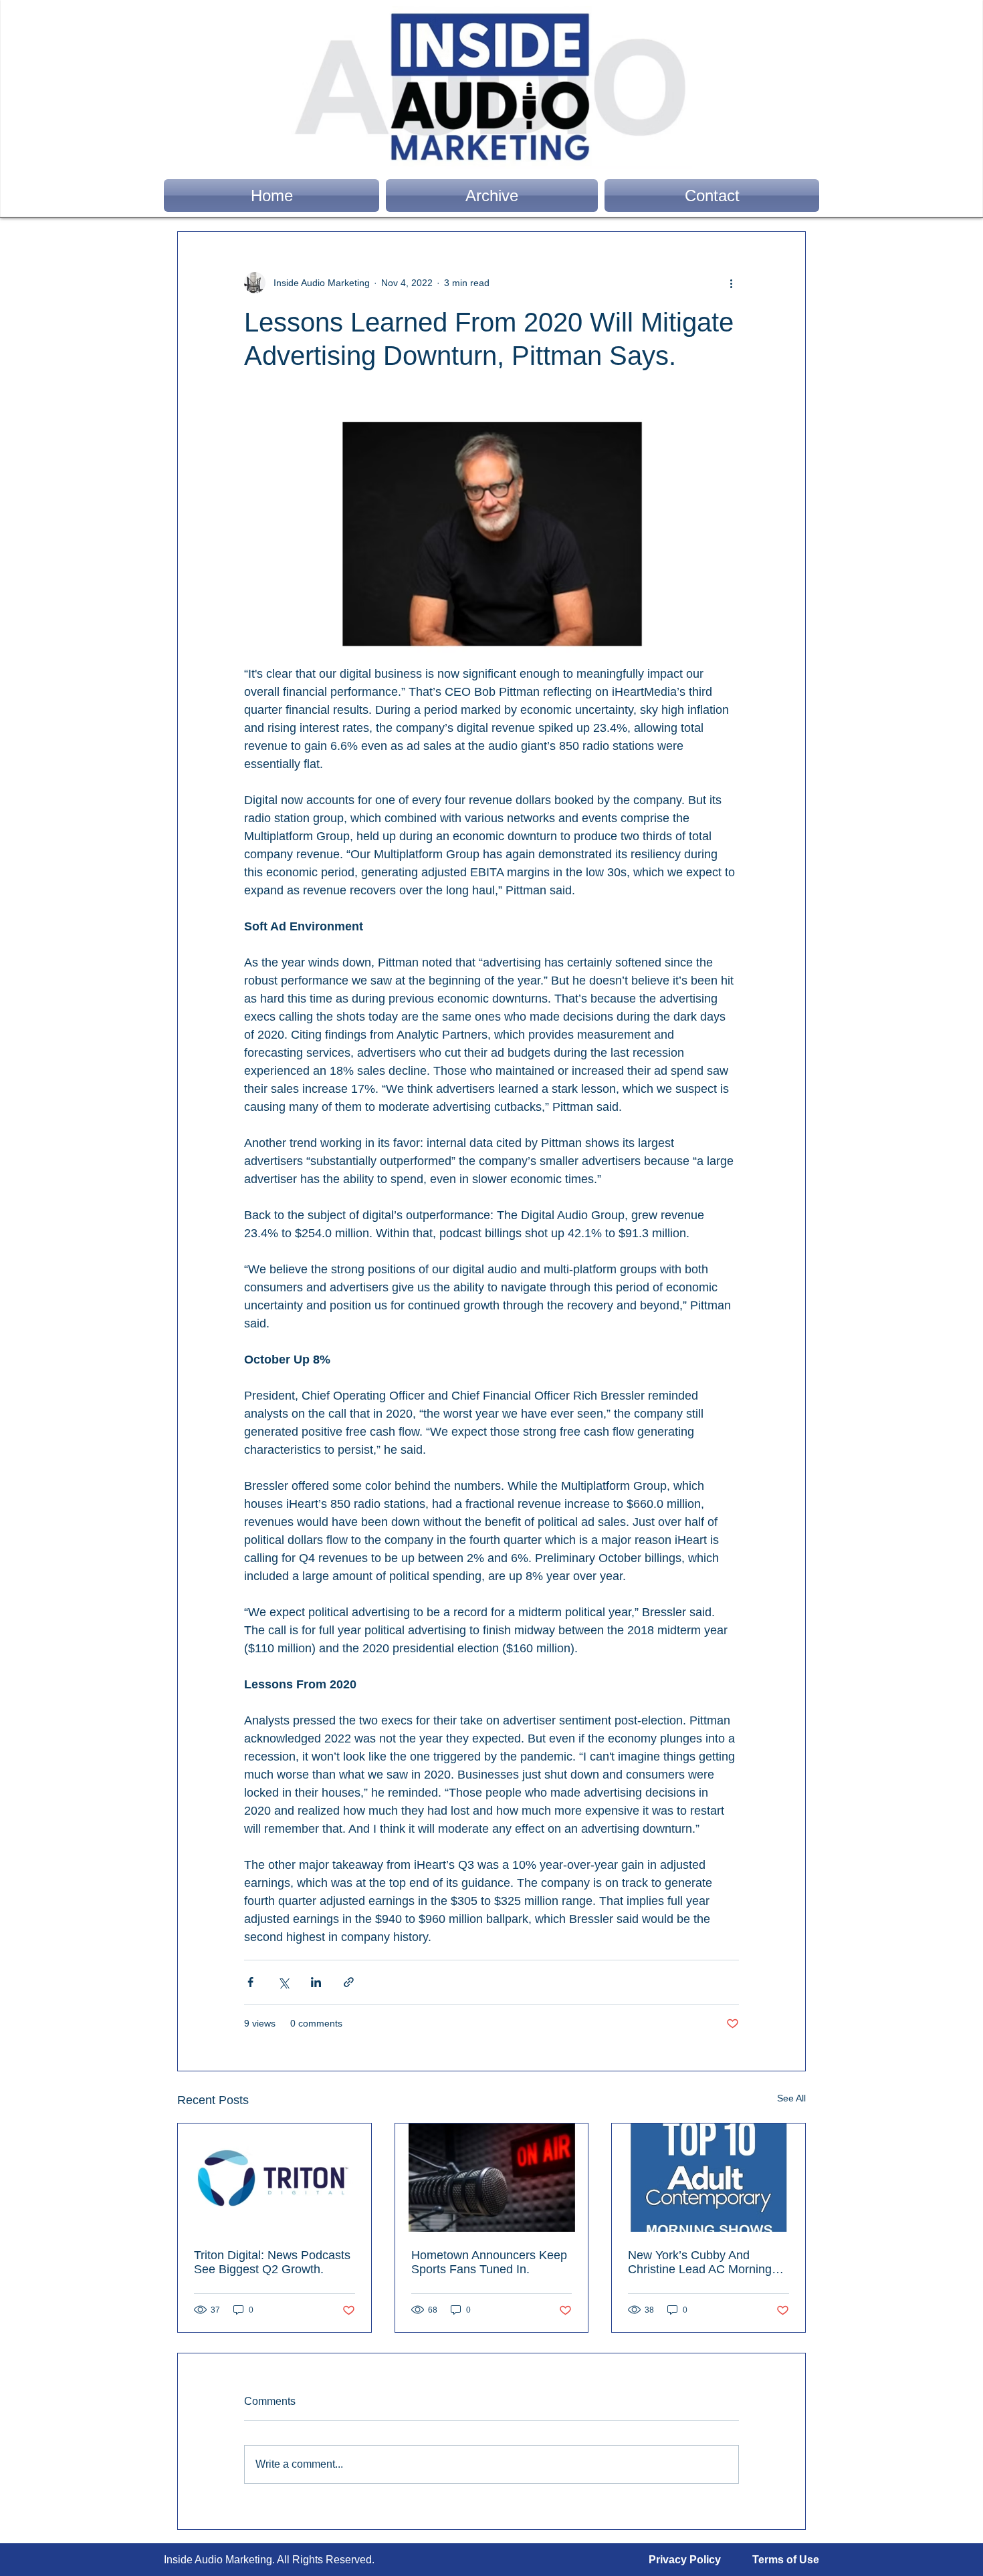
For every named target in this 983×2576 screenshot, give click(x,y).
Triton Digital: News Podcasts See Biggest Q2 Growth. (272, 2262)
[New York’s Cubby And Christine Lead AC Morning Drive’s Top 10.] (708, 2178)
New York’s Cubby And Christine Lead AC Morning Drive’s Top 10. (700, 2263)
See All (791, 2098)
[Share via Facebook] (250, 1982)
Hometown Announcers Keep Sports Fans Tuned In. (489, 2262)
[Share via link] (349, 1982)
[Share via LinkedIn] (316, 1982)
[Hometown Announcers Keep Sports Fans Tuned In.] (492, 2178)
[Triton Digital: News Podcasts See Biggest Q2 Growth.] (275, 2178)
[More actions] (731, 283)
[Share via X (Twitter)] (283, 1982)
